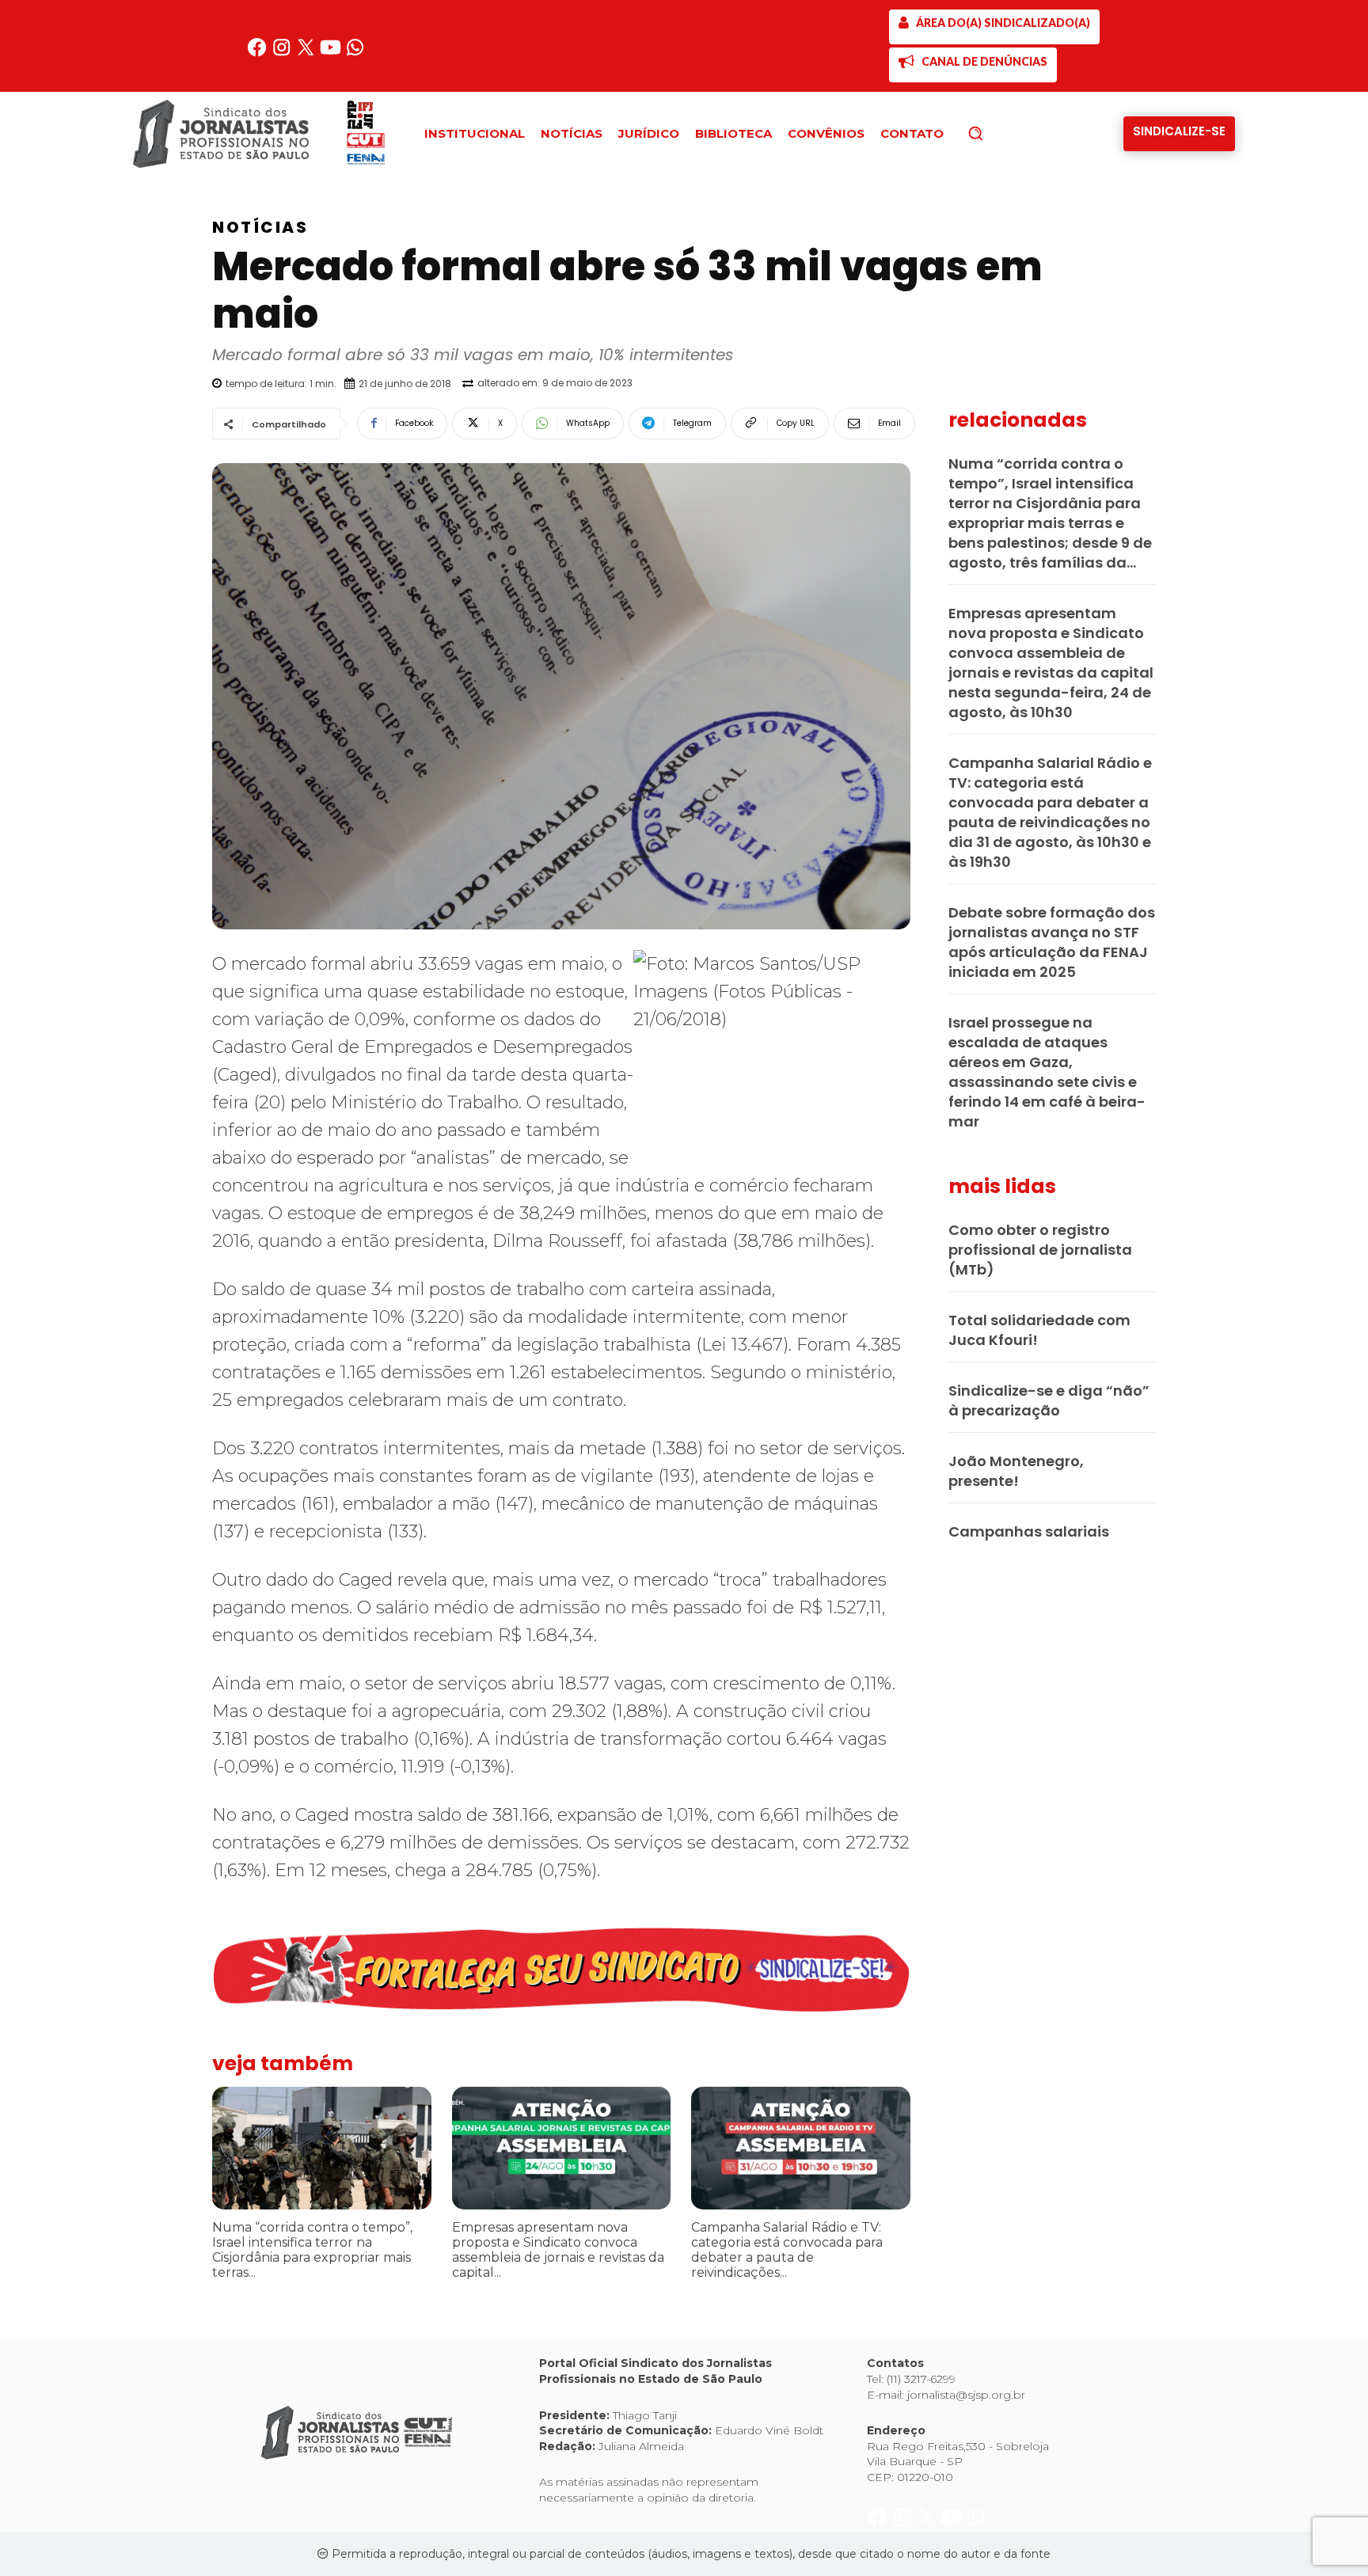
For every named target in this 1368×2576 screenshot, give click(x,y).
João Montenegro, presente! (1016, 1471)
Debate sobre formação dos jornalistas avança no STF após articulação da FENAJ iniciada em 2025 (1052, 942)
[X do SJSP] (308, 53)
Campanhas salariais (1029, 1531)
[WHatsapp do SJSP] (355, 53)
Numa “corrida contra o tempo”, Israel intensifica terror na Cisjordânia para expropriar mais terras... (312, 2250)
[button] (1002, 133)
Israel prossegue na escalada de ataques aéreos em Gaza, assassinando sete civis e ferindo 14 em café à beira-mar (1047, 1072)
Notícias (260, 227)
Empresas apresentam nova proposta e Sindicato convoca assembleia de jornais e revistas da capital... (558, 2250)
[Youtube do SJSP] (332, 53)
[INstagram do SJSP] (283, 53)
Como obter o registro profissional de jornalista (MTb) (1040, 1250)
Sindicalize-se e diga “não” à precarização (1049, 1400)
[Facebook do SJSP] (258, 53)
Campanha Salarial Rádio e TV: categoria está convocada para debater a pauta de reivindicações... (787, 2250)
